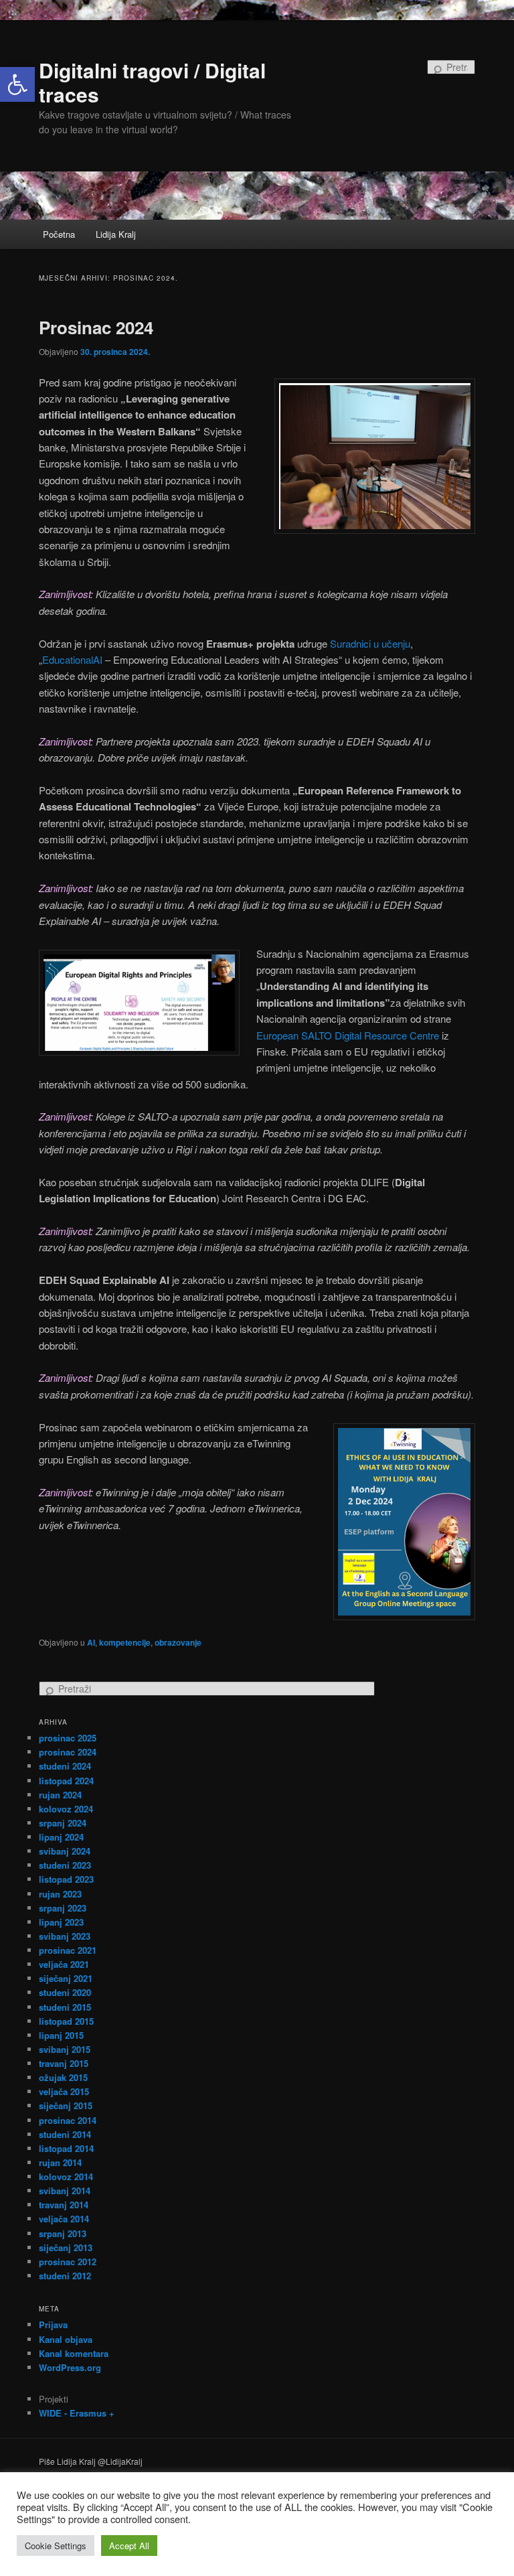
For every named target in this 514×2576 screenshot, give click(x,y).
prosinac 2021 (68, 1950)
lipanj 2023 (61, 1922)
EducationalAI (72, 659)
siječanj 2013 (66, 2247)
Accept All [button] (129, 2546)
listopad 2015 (66, 2021)
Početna (59, 234)
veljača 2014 (64, 2219)
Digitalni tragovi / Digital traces (152, 82)
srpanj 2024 (63, 1823)
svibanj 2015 (65, 2049)
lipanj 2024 (61, 1837)
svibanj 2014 (65, 2191)
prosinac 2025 (68, 1738)
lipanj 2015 (61, 2035)
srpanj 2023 (63, 1908)
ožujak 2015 (63, 2077)
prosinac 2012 (68, 2262)
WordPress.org (70, 2367)
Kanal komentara (74, 2353)
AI (91, 1642)
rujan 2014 (60, 2162)
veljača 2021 (64, 1964)
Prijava (53, 2324)
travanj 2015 (64, 2063)
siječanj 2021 (66, 1978)
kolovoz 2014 (66, 2176)
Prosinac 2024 (96, 327)
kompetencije (125, 1642)
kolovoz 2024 (66, 1809)
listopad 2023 (66, 1879)
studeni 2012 (65, 2276)
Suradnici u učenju (370, 643)
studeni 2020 (65, 1992)
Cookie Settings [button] (56, 2546)
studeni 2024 (65, 1766)
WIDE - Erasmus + (77, 2413)
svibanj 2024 (65, 1851)
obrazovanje (178, 1642)
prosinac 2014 (68, 2120)
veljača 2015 (64, 2091)
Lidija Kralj (116, 234)
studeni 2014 (65, 2134)
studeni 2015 (65, 2007)
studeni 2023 (65, 1865)
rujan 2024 (60, 1795)
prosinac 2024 (68, 1752)
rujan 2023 (60, 1894)
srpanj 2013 (63, 2233)
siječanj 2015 (66, 2105)
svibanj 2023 (65, 1936)
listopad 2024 (66, 1781)
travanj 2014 (64, 2205)
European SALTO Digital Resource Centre (348, 1035)
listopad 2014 (66, 2148)
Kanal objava (66, 2339)
